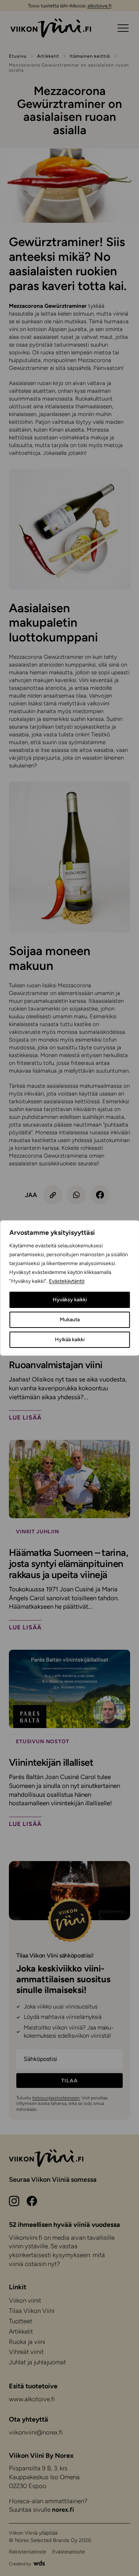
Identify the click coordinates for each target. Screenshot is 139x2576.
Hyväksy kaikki (70, 1300)
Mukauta (70, 1320)
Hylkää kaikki (70, 1340)
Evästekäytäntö (67, 1281)
